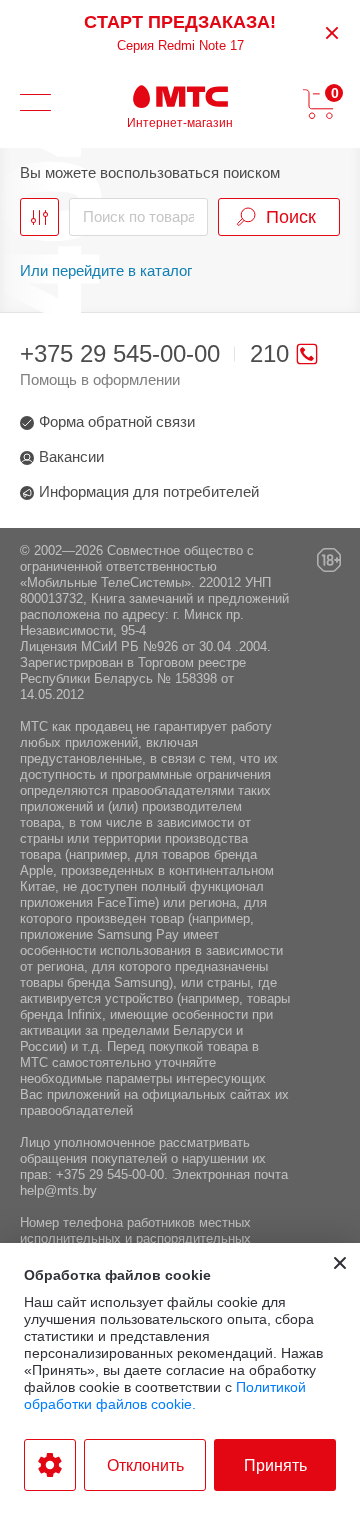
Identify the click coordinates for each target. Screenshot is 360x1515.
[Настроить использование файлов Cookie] (50, 1465)
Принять (275, 1465)
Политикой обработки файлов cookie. (165, 1395)
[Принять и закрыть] (340, 1263)
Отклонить (145, 1465)
